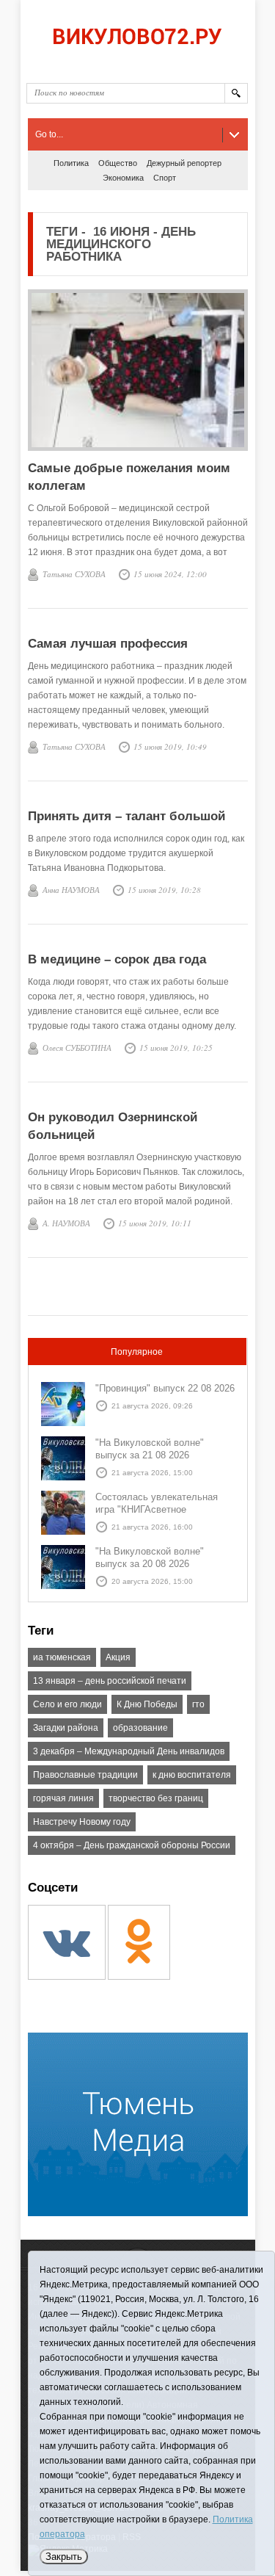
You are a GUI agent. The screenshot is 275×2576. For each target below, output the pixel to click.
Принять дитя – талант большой (126, 816)
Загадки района (66, 1728)
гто (198, 1704)
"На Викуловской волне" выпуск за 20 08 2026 (150, 1557)
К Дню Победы (147, 1704)
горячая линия (63, 1798)
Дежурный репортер (184, 163)
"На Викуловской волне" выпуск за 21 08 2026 (150, 1449)
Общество (118, 163)
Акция (118, 1657)
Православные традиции (85, 1775)
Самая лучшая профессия (108, 644)
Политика (71, 163)
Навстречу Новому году (82, 1822)
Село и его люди (67, 1704)
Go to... (49, 134)
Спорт (165, 178)
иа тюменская (62, 1657)
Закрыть (64, 2557)
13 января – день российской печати (110, 1681)
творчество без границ (156, 1798)
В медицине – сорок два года (117, 959)
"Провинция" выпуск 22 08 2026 (165, 1388)
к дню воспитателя (192, 1775)
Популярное (137, 1352)
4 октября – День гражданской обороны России (132, 1845)
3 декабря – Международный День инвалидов (129, 1751)
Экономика (123, 178)
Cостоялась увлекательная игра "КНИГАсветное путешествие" (157, 1509)
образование (140, 1728)
